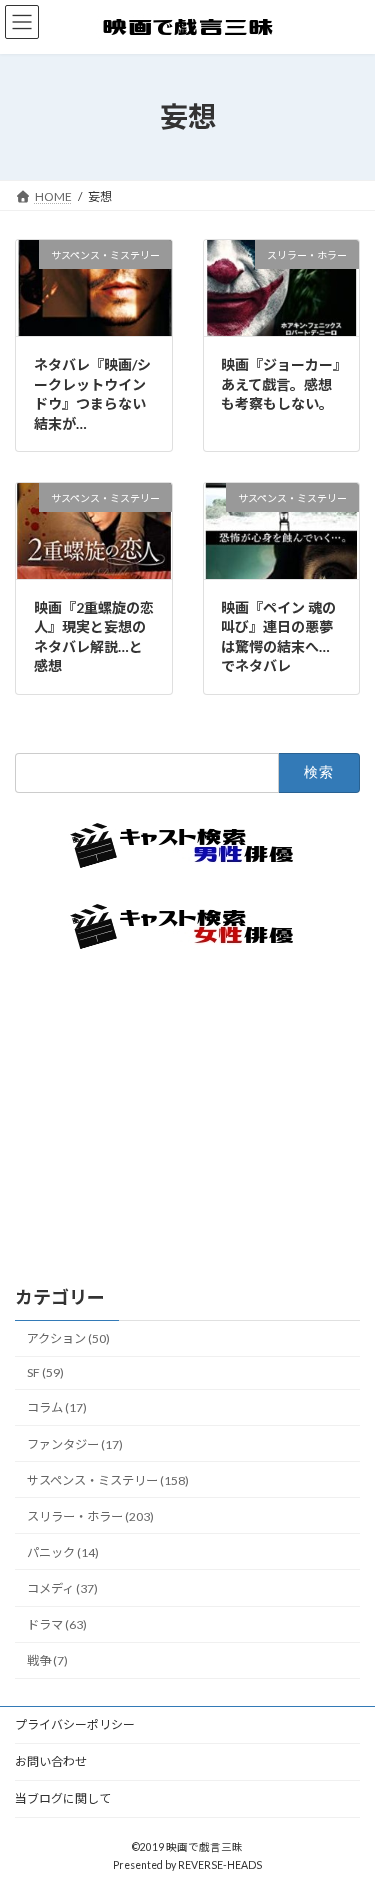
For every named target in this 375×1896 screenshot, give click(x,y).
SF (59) (45, 1372)
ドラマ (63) (57, 1624)
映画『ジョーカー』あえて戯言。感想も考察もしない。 (280, 384)
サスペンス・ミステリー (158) (108, 1479)
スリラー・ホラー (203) (90, 1515)
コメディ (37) (62, 1588)
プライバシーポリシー (75, 1724)
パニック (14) (63, 1551)
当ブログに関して (63, 1798)
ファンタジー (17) (75, 1443)
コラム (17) (57, 1407)
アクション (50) (68, 1338)
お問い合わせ (51, 1761)
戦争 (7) (47, 1660)
